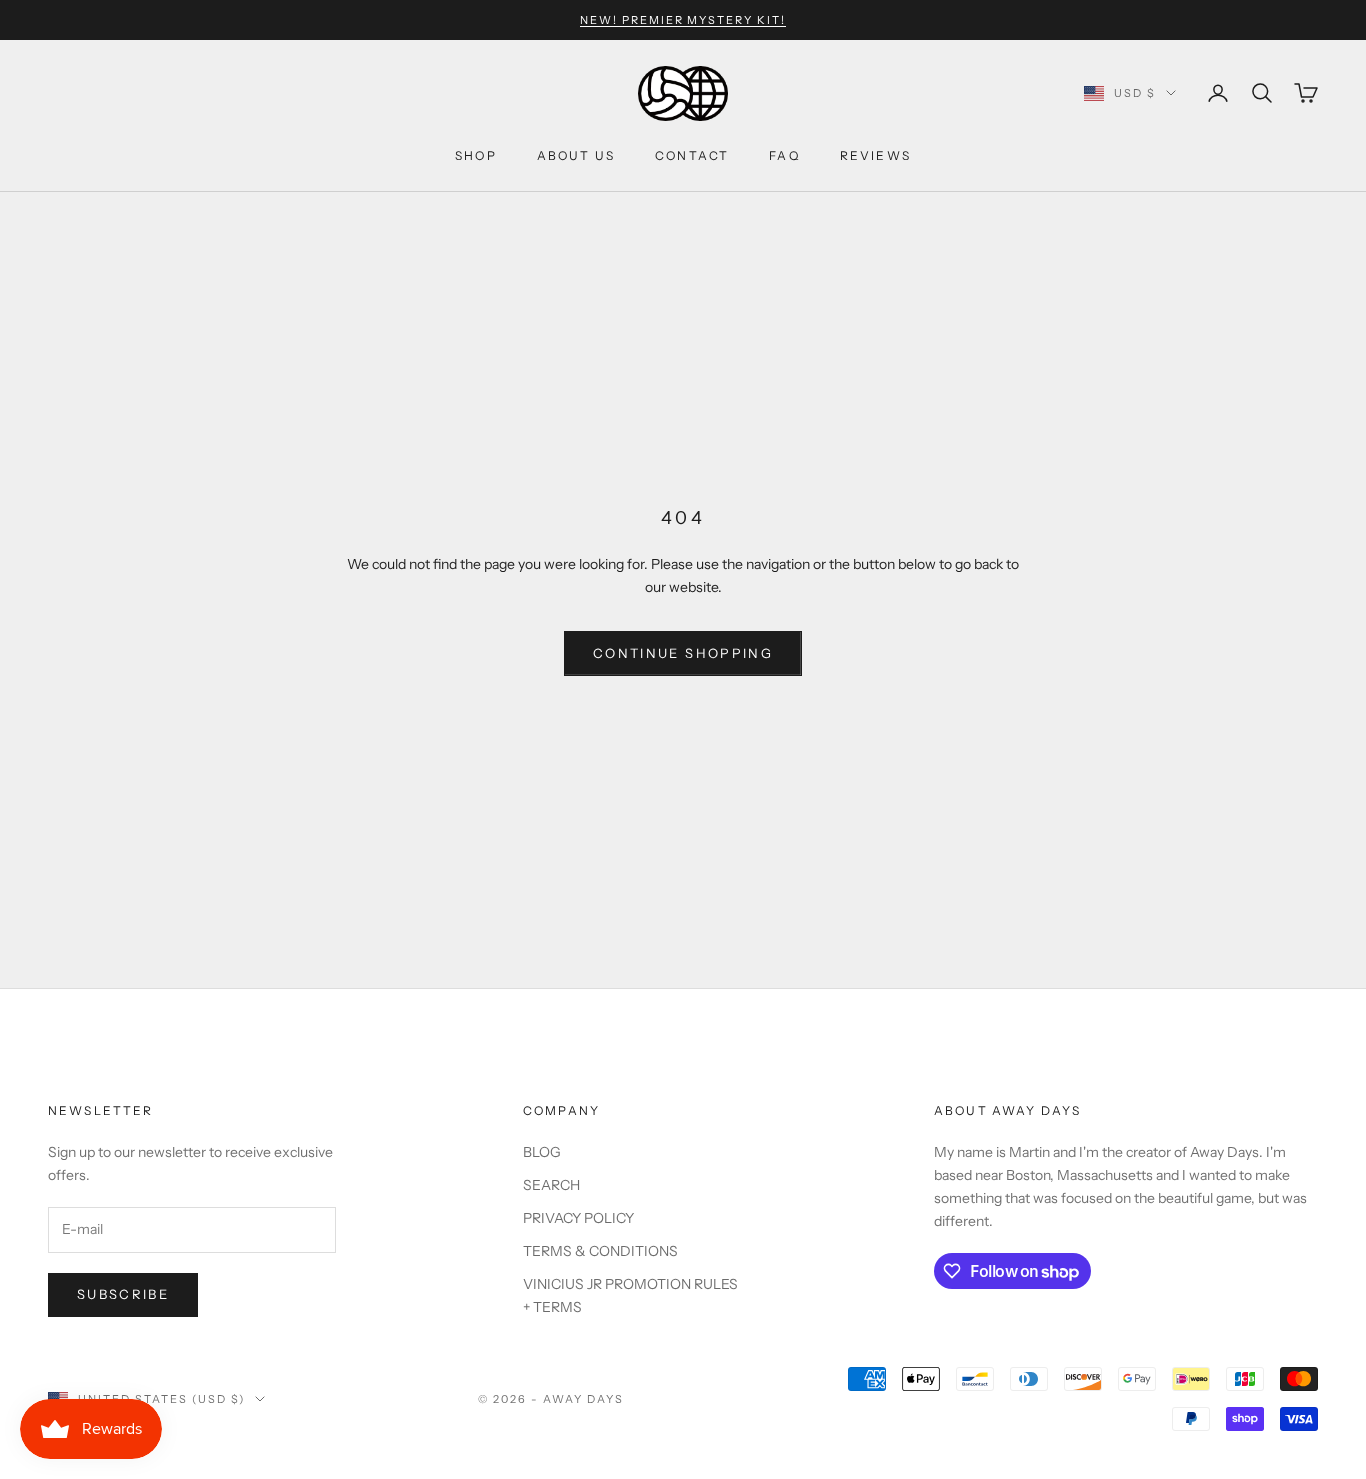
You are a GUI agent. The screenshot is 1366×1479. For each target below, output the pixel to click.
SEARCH (551, 1185)
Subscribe (123, 1294)
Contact (692, 155)
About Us (576, 155)
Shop (476, 155)
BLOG (542, 1152)
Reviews (875, 155)
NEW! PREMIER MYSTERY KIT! (683, 20)
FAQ (784, 155)
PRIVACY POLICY (578, 1218)
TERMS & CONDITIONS (600, 1251)
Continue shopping (683, 653)
